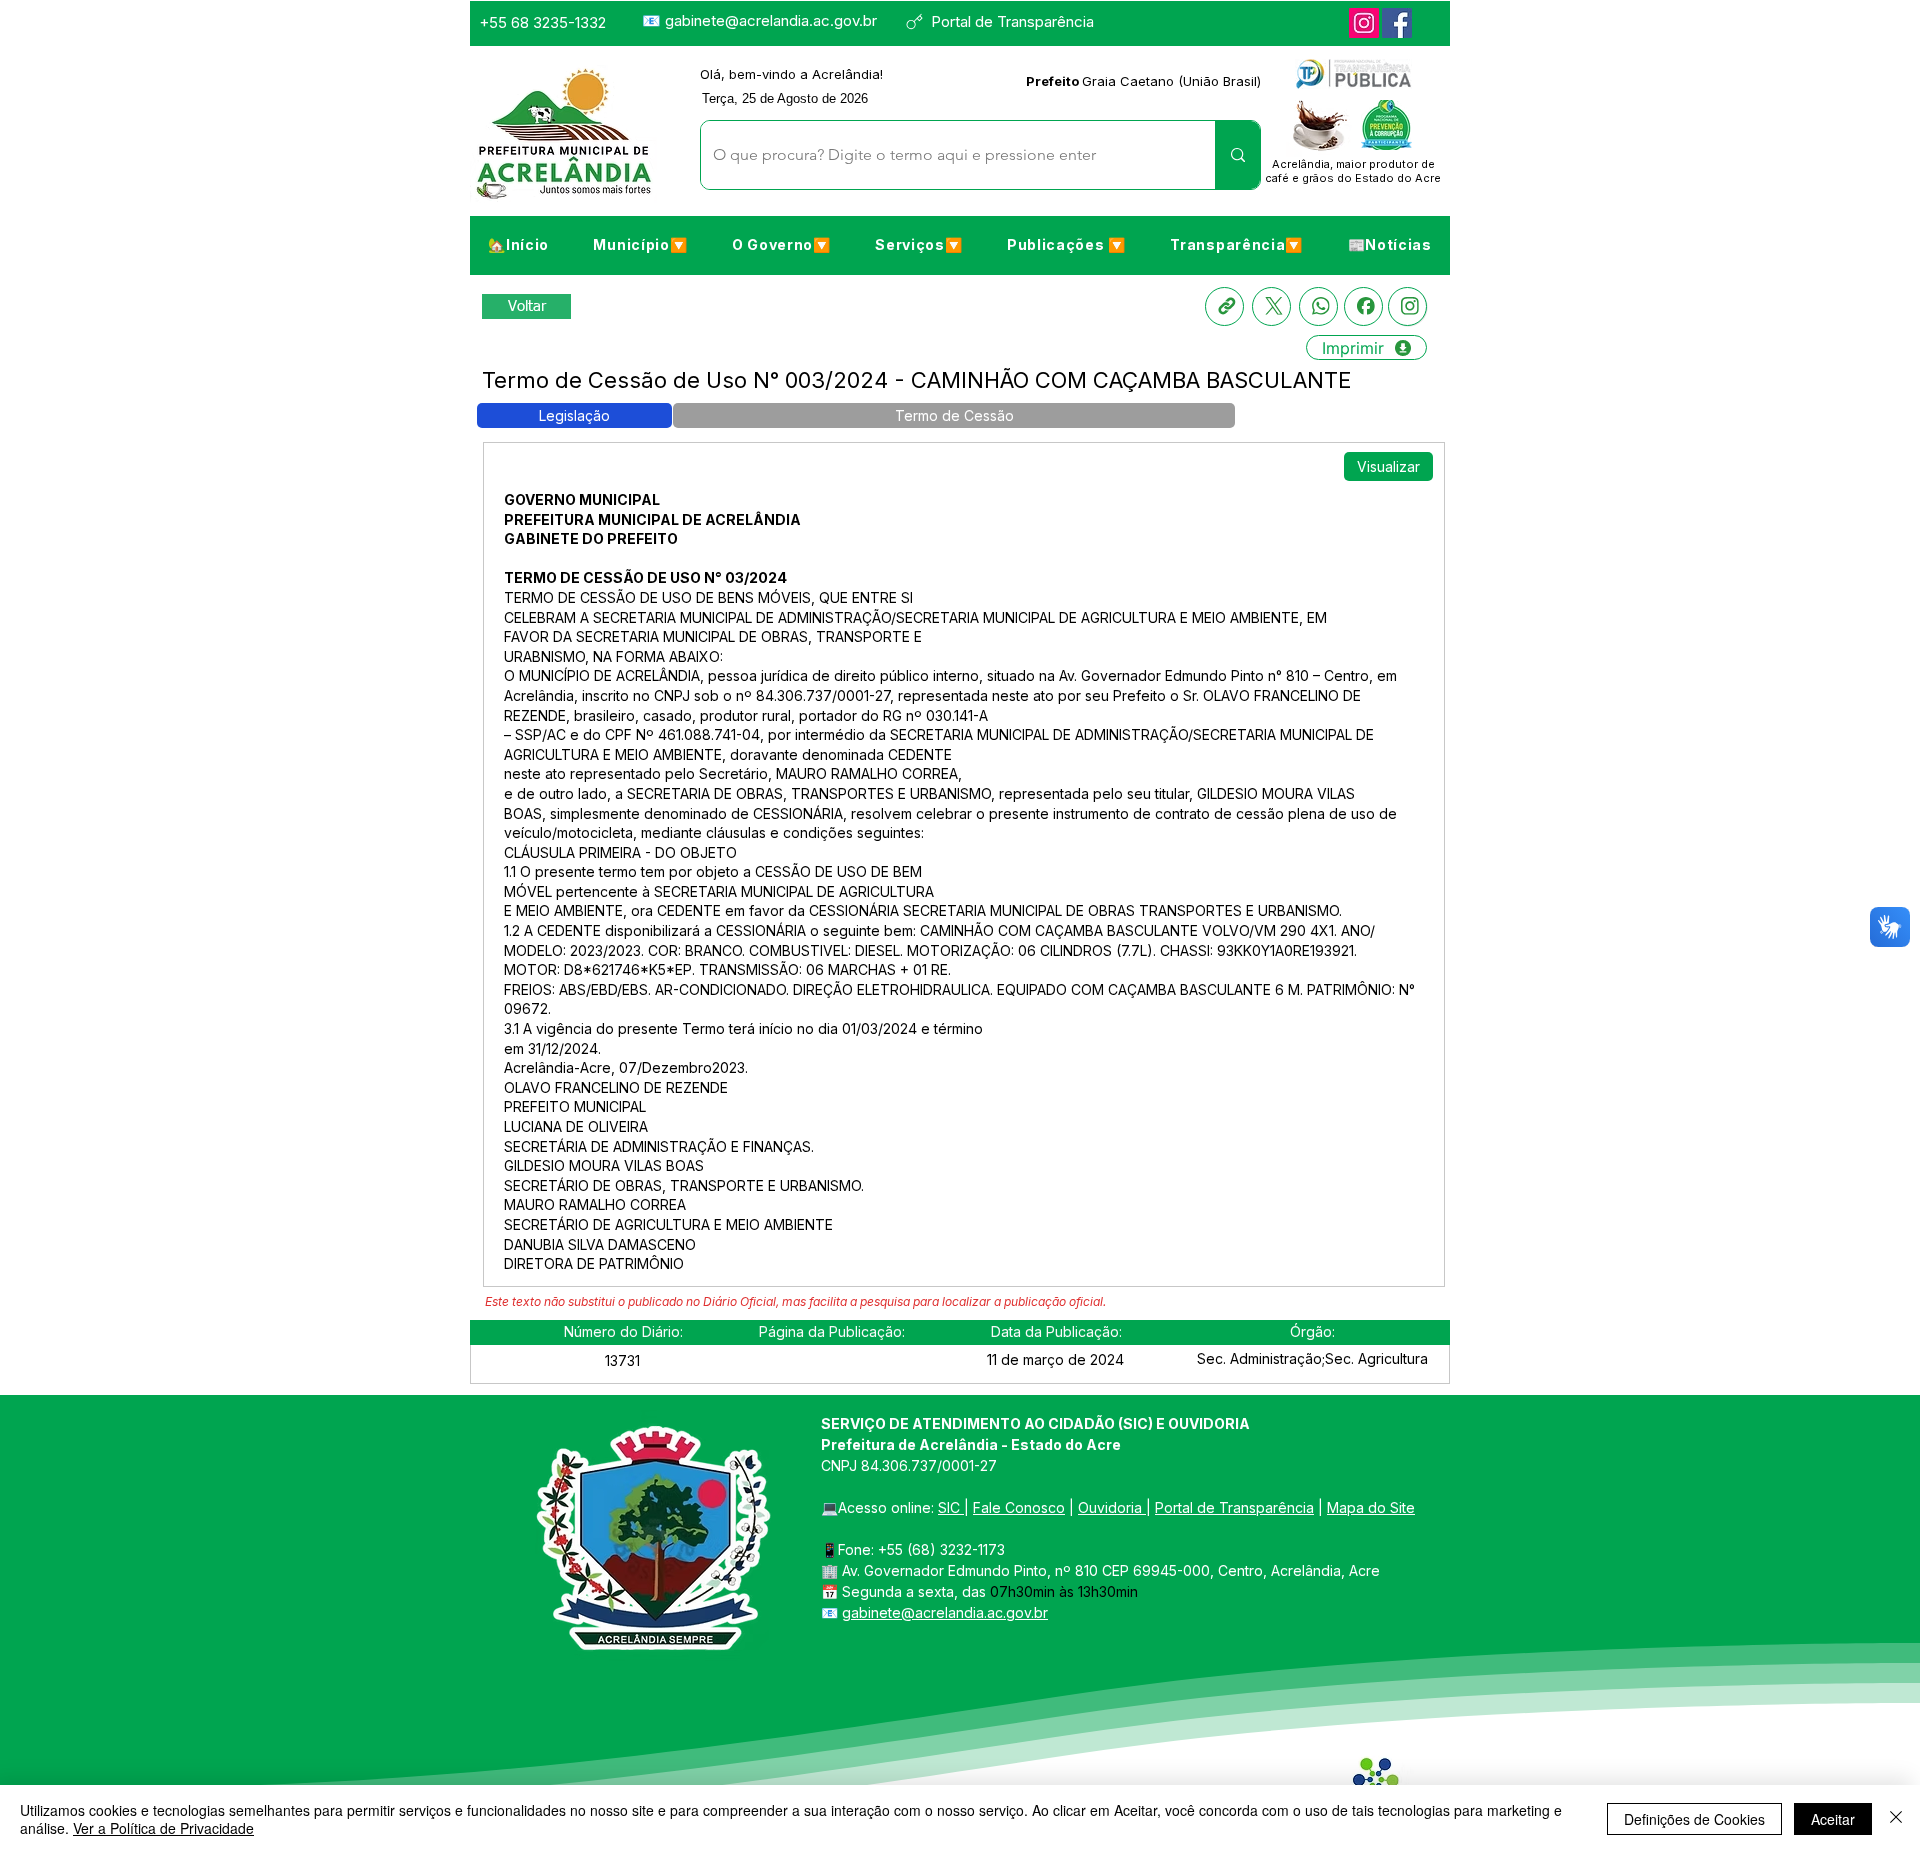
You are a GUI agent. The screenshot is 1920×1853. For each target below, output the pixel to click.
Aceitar (1833, 1819)
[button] (640, 244)
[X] (1271, 306)
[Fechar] (1896, 1819)
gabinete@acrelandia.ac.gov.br (771, 20)
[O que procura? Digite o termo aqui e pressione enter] (1237, 155)
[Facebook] (1397, 23)
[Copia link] (1224, 306)
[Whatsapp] (1318, 306)
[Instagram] (1364, 23)
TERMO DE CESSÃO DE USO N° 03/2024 (645, 577)
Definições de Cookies (1694, 1819)
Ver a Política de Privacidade (163, 1828)
